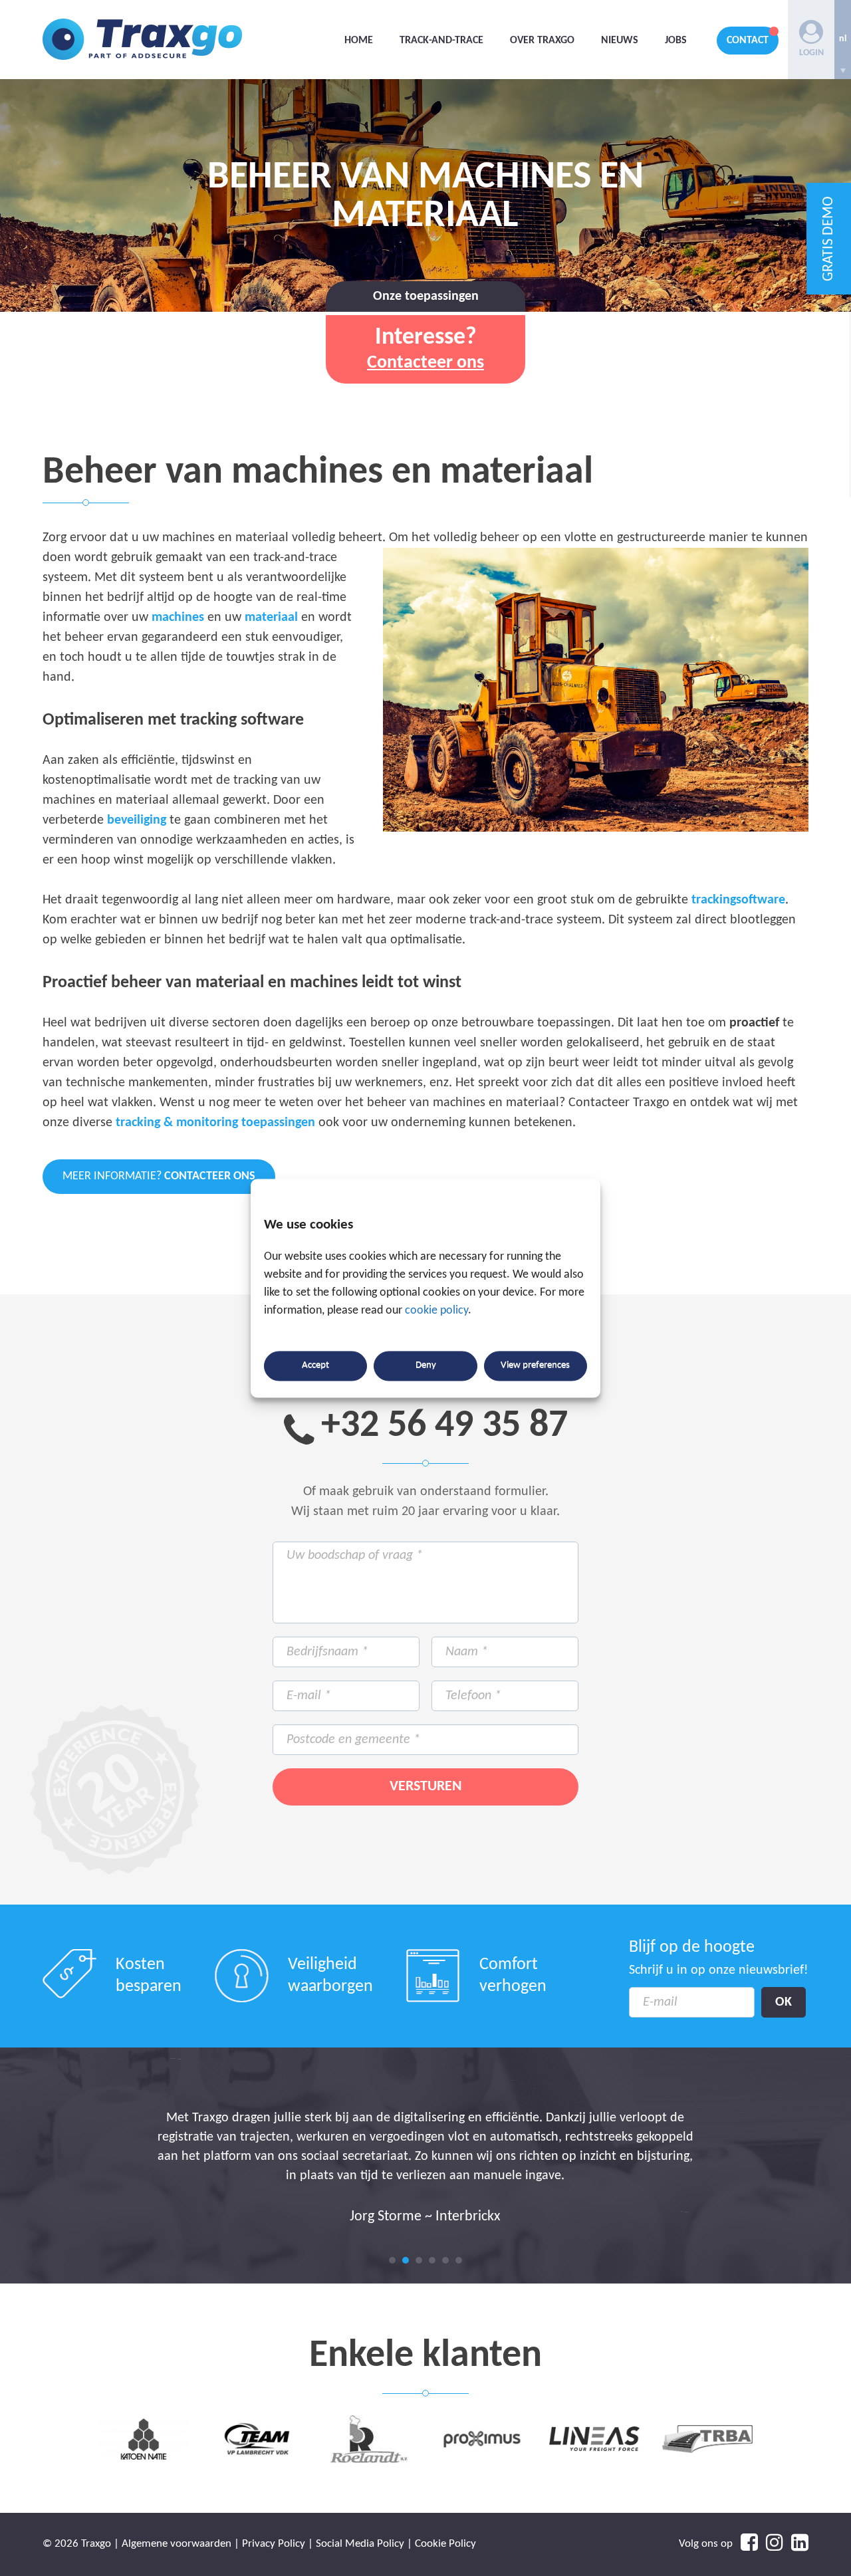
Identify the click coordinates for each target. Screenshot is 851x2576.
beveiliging (137, 820)
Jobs (676, 41)
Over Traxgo (542, 41)
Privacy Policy (274, 2544)
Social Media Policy (360, 2544)
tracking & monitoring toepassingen (215, 1123)
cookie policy (436, 1311)
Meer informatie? (159, 1176)
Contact (748, 41)
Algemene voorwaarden (177, 2544)
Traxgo (142, 40)
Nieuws (620, 41)
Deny (426, 1366)
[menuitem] (843, 40)
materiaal (271, 618)
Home (359, 41)
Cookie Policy (445, 2544)
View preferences (535, 1366)
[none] (843, 40)
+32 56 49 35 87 (444, 1426)
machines (178, 618)
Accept (315, 1366)
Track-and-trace (441, 41)
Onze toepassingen (426, 296)
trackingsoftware (738, 900)
